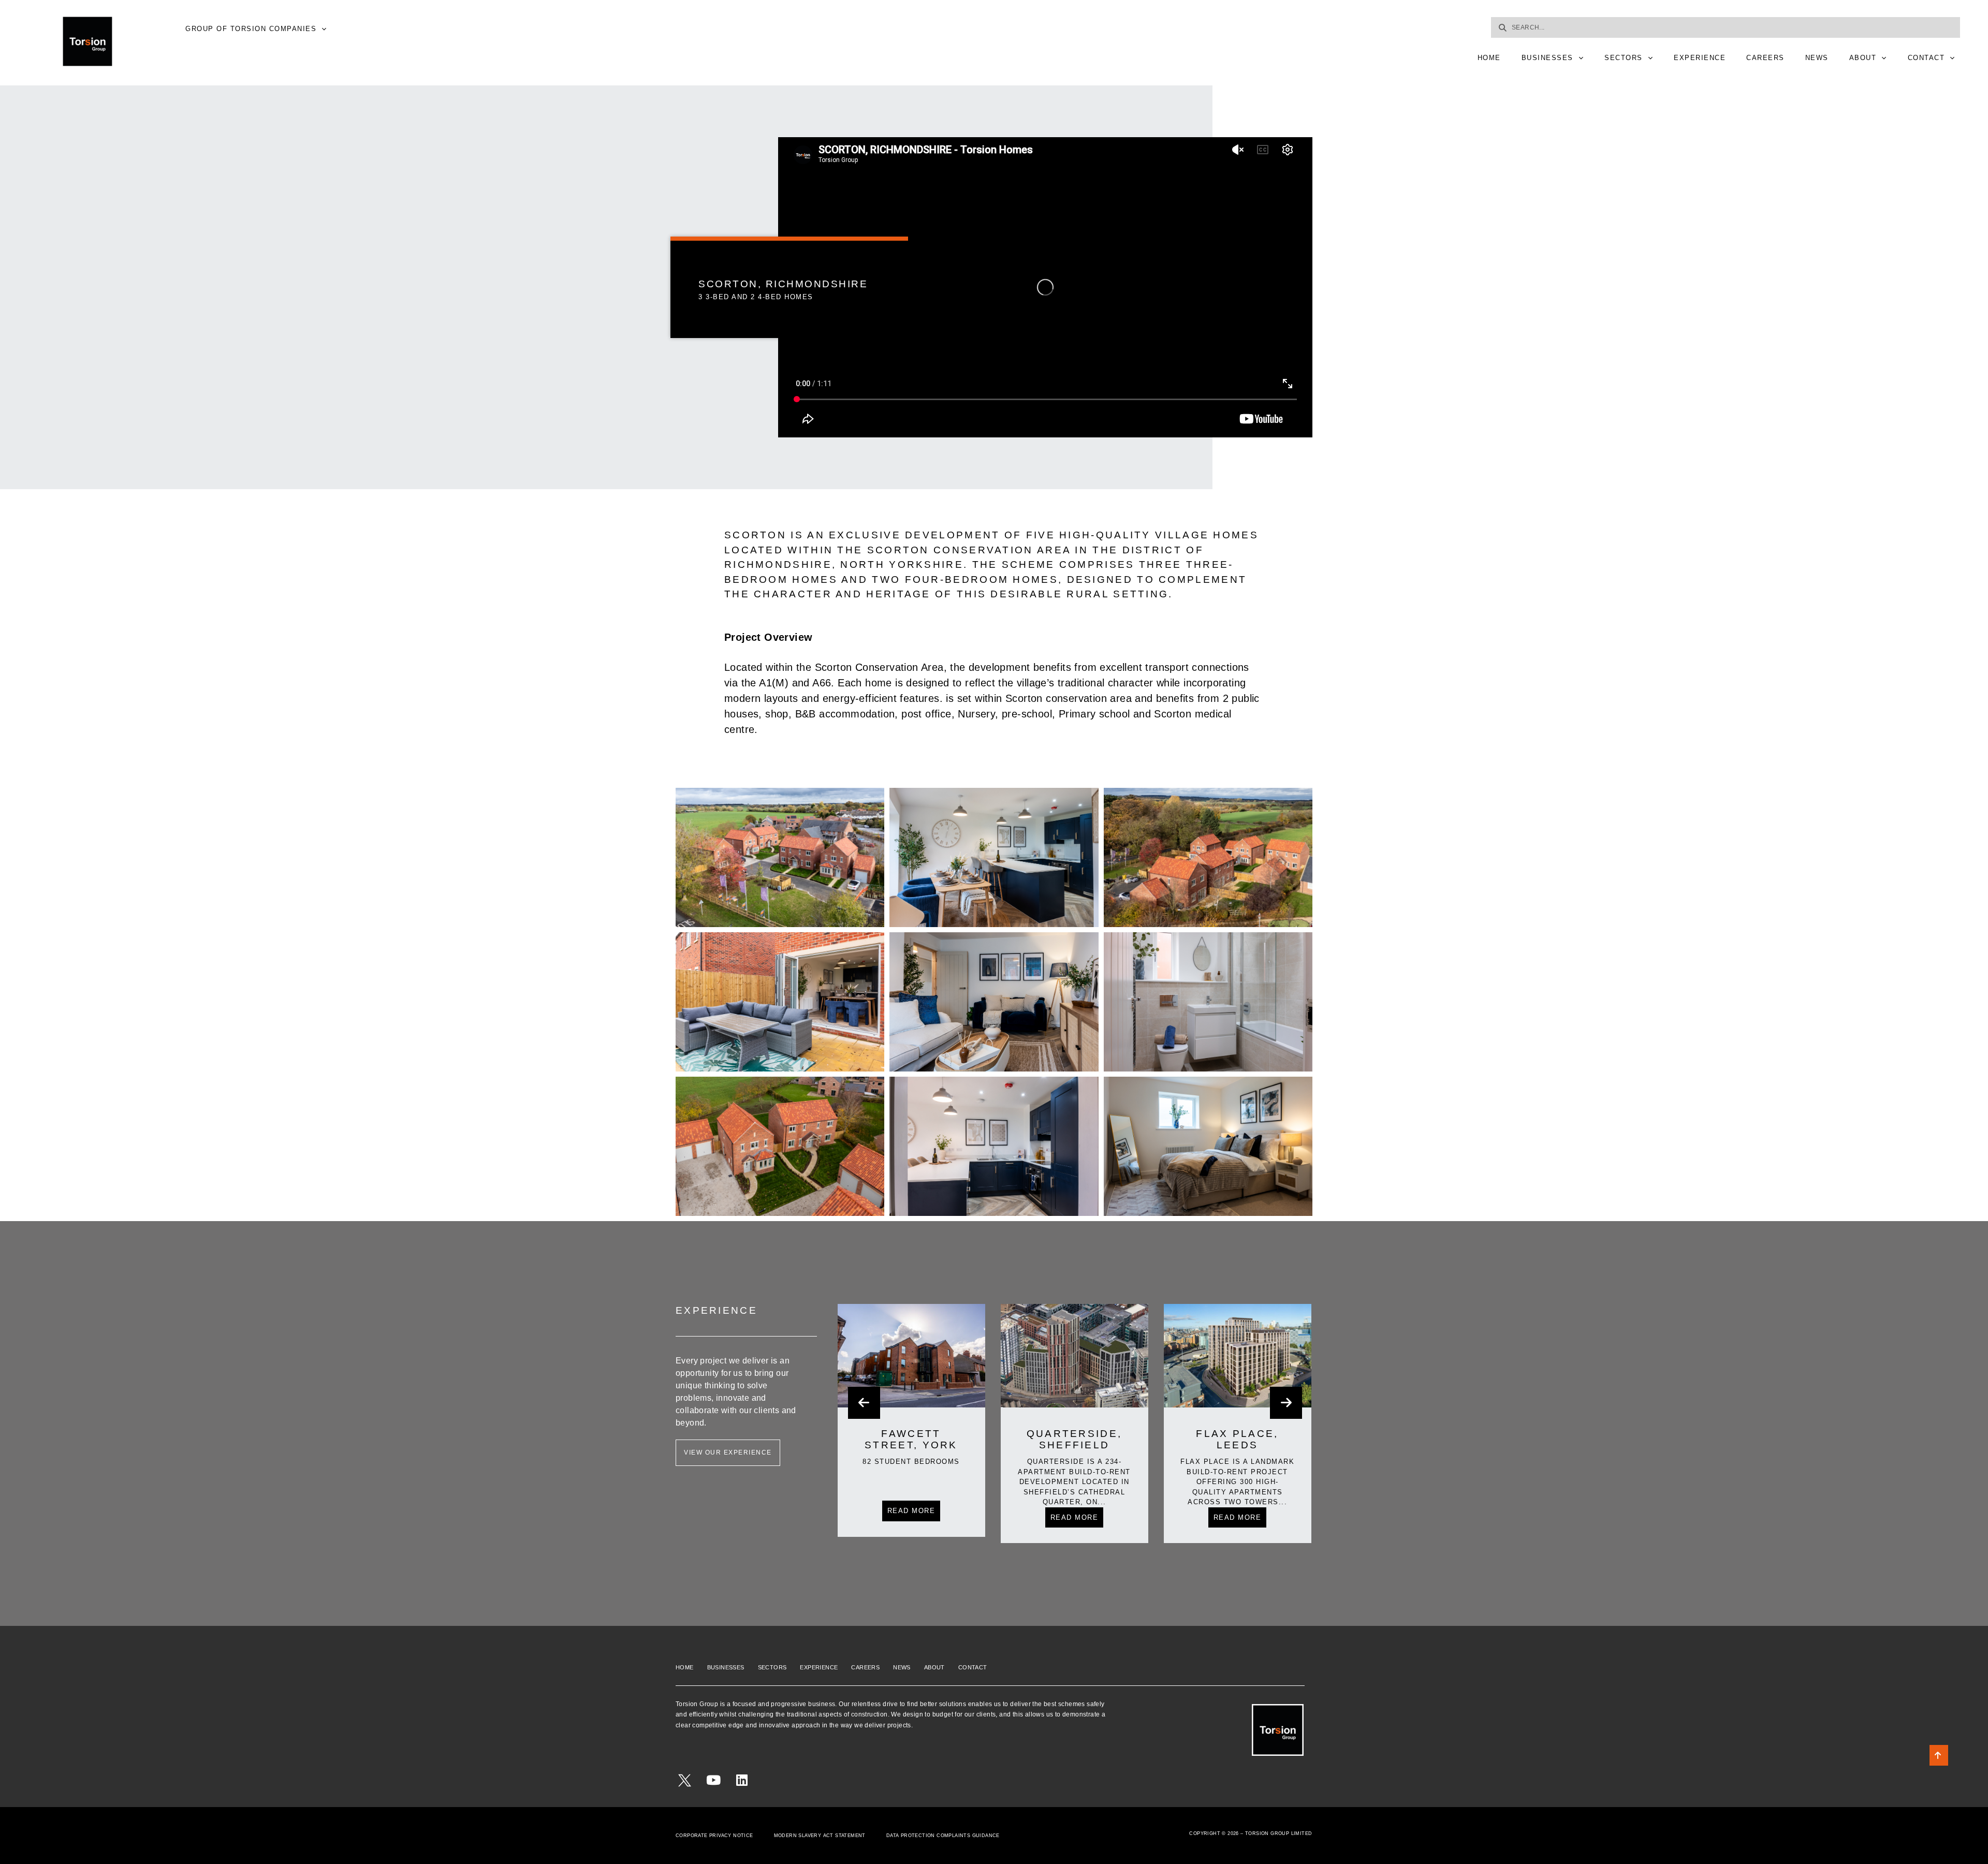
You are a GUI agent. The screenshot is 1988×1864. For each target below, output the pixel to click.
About (1863, 58)
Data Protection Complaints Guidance (943, 1836)
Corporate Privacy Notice (714, 1836)
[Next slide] (1286, 1403)
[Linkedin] (742, 1780)
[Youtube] (713, 1780)
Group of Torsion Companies (251, 29)
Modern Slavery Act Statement (820, 1836)
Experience (1700, 58)
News (1817, 58)
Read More (911, 1517)
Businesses (1547, 58)
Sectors (1624, 58)
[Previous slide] (864, 1403)
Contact (1926, 58)
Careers (1765, 58)
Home (1489, 58)
